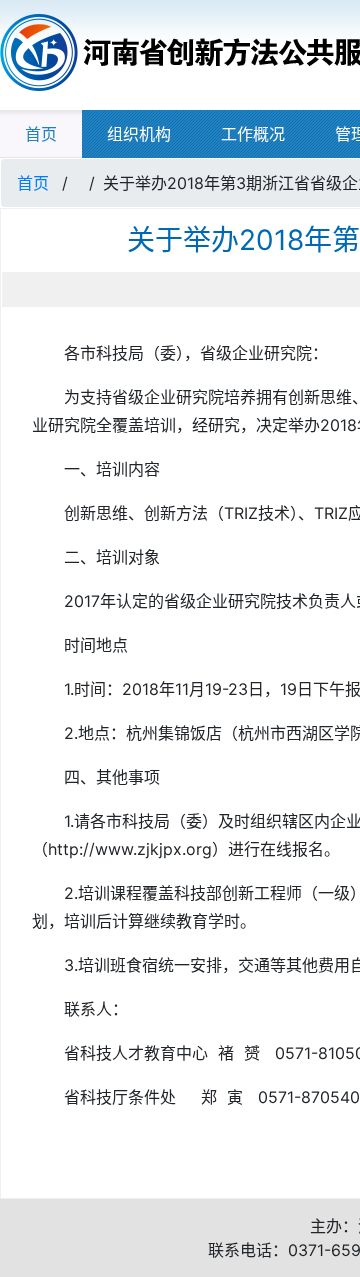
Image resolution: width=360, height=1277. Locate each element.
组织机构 (139, 134)
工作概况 (253, 134)
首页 (41, 134)
